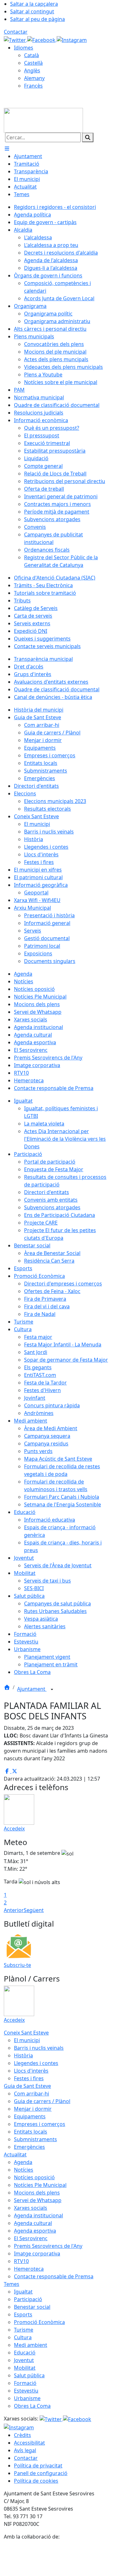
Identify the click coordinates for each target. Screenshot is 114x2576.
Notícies (24, 2170)
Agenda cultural (33, 2223)
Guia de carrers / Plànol (42, 2101)
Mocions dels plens (37, 2193)
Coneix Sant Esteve (26, 2033)
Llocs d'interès (31, 2071)
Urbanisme (27, 2398)
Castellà (33, 63)
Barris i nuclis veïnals (39, 2048)
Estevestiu (26, 2391)
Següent (34, 1910)
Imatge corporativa (37, 2254)
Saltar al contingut (32, 11)
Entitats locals (31, 2132)
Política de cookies (36, 2481)
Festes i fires (29, 2078)
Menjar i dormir (33, 2109)
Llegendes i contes (36, 2063)
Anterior (14, 1910)
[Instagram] (72, 39)
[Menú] (7, 149)
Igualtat (23, 2292)
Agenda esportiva (35, 2231)
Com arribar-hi (32, 2094)
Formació (25, 2383)
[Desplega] (52, 1690)
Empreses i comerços (40, 2124)
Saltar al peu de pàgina (38, 19)
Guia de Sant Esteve (27, 2086)
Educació (25, 2353)
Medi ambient (31, 2345)
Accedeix (14, 1829)
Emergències (29, 2147)
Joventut (24, 2360)
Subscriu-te (17, 1965)
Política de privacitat (38, 2466)
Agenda (23, 2162)
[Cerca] (88, 137)
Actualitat (15, 2154)
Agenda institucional (38, 2215)
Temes (12, 2284)
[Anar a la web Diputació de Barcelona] (57, 2558)
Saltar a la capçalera (34, 4)
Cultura (23, 2337)
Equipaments (30, 2116)
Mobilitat (25, 2368)
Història (23, 2055)
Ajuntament (32, 1689)
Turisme (24, 2330)
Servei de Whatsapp (38, 2200)
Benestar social (32, 2307)
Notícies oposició (34, 2177)
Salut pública (29, 2375)
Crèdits (22, 2435)
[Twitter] (16, 39)
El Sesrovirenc (31, 2238)
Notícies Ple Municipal (40, 2185)
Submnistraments (35, 2139)
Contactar (16, 32)
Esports (23, 2314)
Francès (33, 86)
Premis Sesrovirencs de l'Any (48, 2246)
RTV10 (21, 2261)
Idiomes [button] (24, 48)
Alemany (34, 78)
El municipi (27, 2040)
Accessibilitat (29, 2443)
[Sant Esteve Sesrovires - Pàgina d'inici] (43, 120)
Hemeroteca (29, 2269)
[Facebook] (42, 39)
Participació (28, 2299)
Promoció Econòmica (39, 2322)
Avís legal (25, 2450)
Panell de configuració (41, 2473)
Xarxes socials (31, 2208)
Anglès (32, 70)
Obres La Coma (32, 2406)
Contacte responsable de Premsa (54, 2276)
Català (32, 55)
